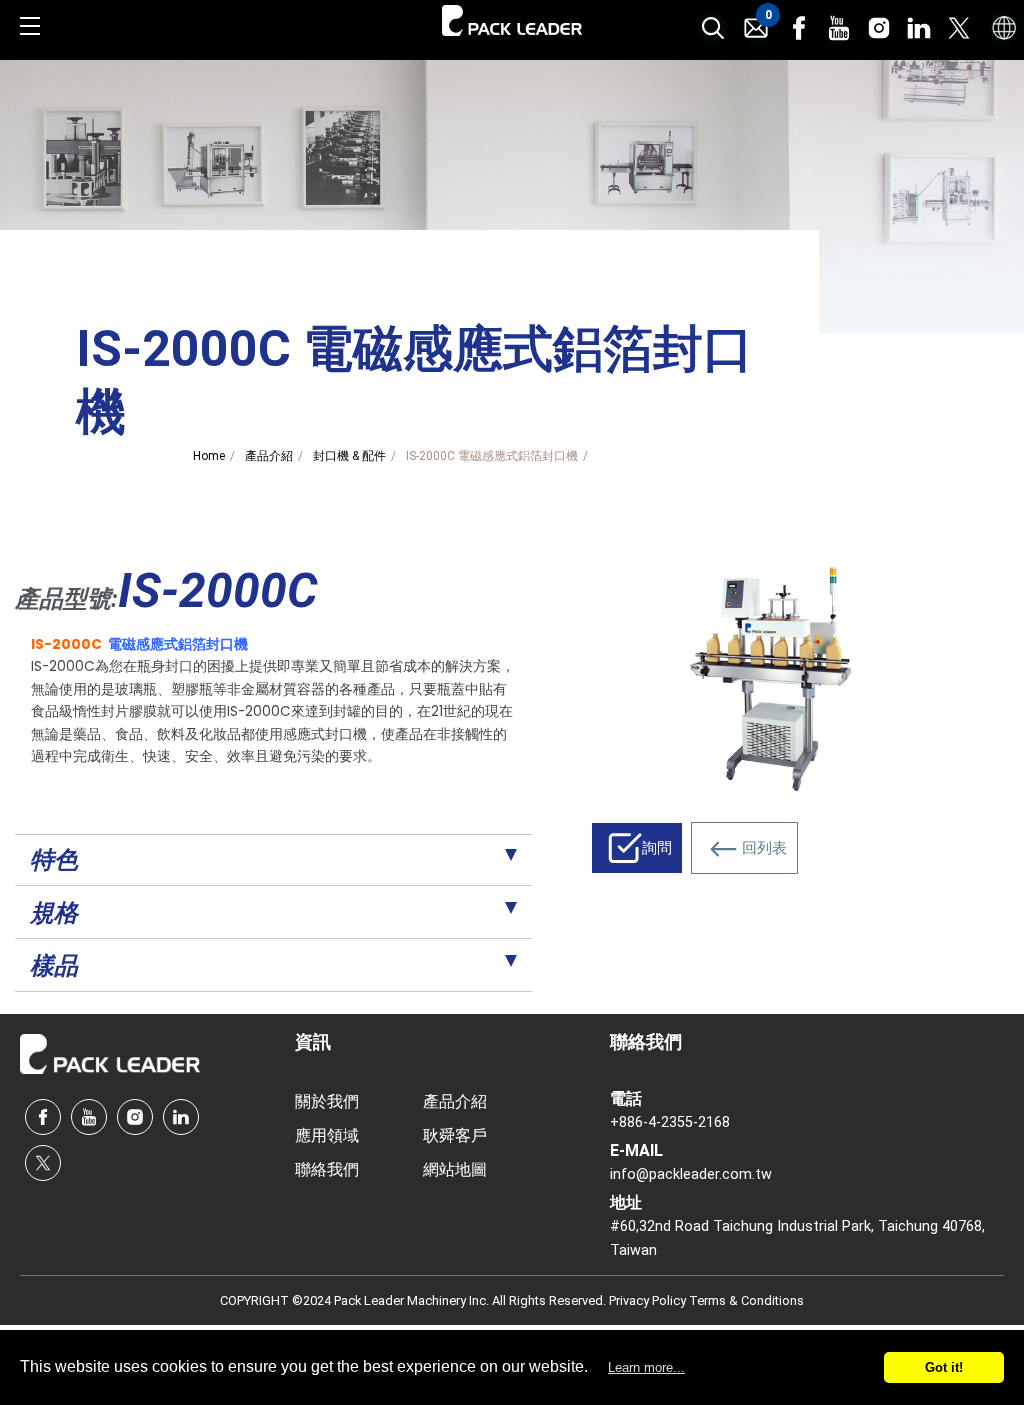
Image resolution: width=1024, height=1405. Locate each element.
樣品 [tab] (54, 966)
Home (209, 456)
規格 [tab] (54, 913)
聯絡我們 (327, 1169)
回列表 (764, 848)
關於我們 (327, 1101)
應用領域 (327, 1135)
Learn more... (646, 1367)
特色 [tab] (54, 860)
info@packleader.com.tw (691, 1174)
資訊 (313, 1041)
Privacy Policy (649, 1300)
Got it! (944, 1367)
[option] (770, 677)
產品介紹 (269, 456)
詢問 (657, 848)
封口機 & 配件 (349, 456)
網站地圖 (455, 1169)
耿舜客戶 (455, 1135)
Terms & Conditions (746, 1300)
